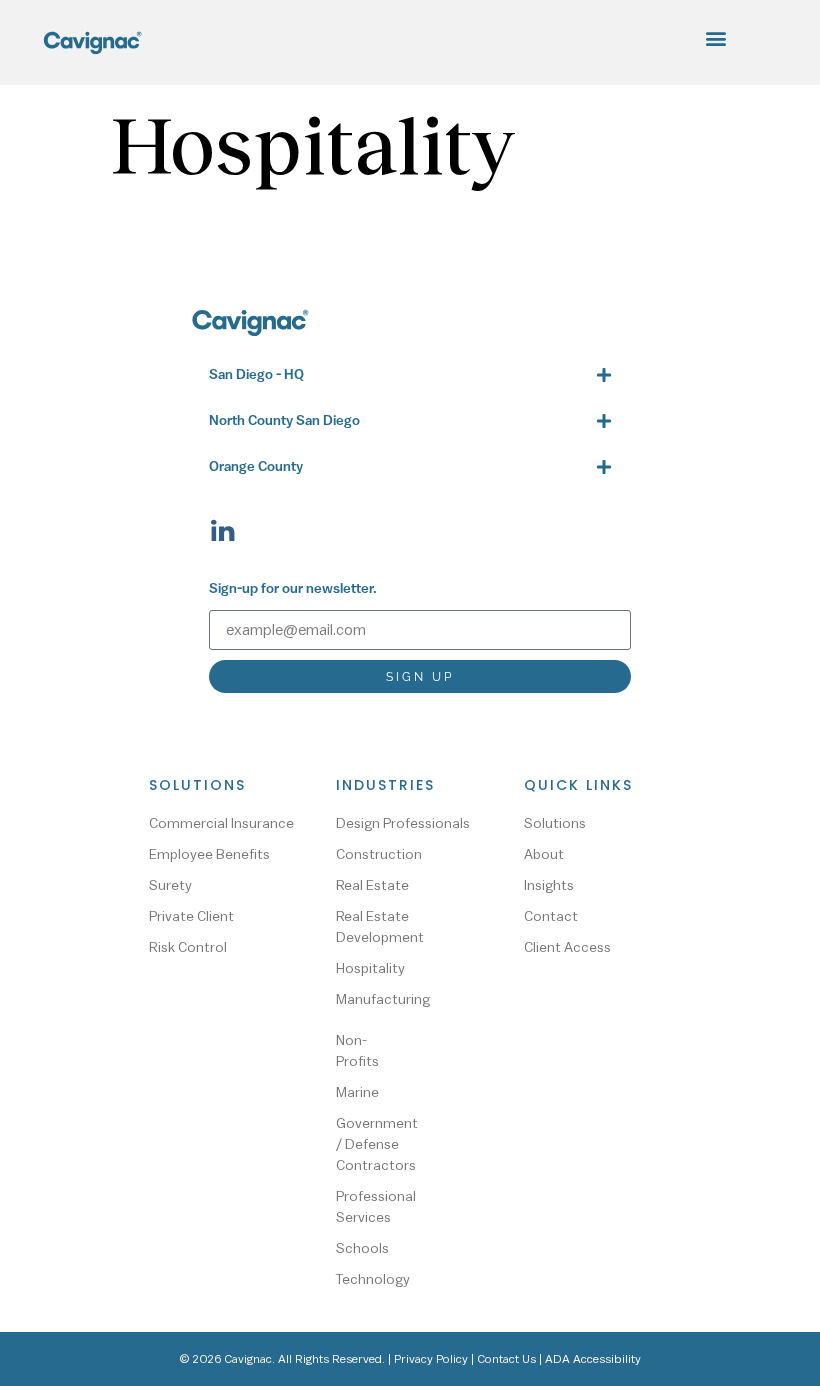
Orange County (256, 467)
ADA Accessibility (593, 1359)
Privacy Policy (431, 1359)
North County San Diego (284, 421)
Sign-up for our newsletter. (293, 589)
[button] (716, 37)
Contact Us (506, 1359)
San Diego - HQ (256, 375)
